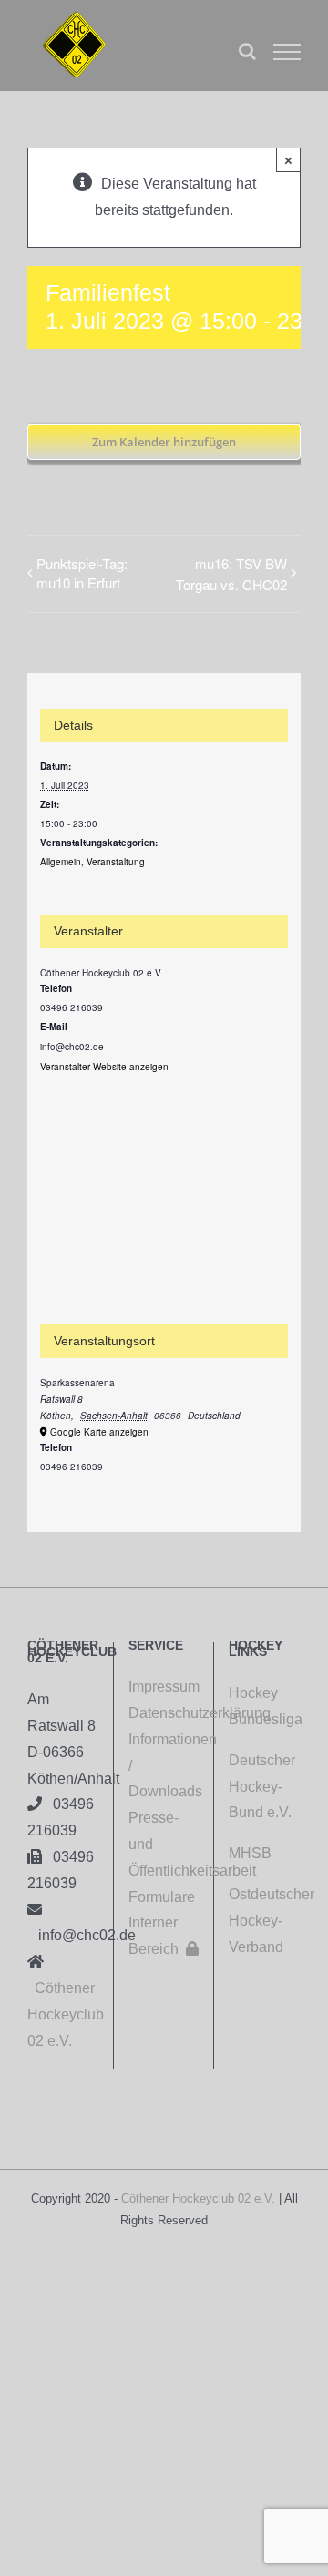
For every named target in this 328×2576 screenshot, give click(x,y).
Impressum (164, 1687)
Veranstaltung (116, 862)
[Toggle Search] (247, 51)
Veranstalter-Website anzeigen (104, 1067)
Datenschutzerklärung (164, 1713)
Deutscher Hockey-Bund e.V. (262, 1787)
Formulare (162, 1897)
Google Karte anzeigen (99, 1432)
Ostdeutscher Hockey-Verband (272, 1921)
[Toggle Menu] (287, 52)
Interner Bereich (164, 1936)
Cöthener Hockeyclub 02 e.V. (66, 2014)
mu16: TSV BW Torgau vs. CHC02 (231, 574)
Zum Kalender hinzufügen (164, 442)
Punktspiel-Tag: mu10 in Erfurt (82, 573)
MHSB (250, 1853)
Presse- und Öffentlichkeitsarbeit (164, 1844)
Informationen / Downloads (164, 1766)
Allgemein (61, 862)
